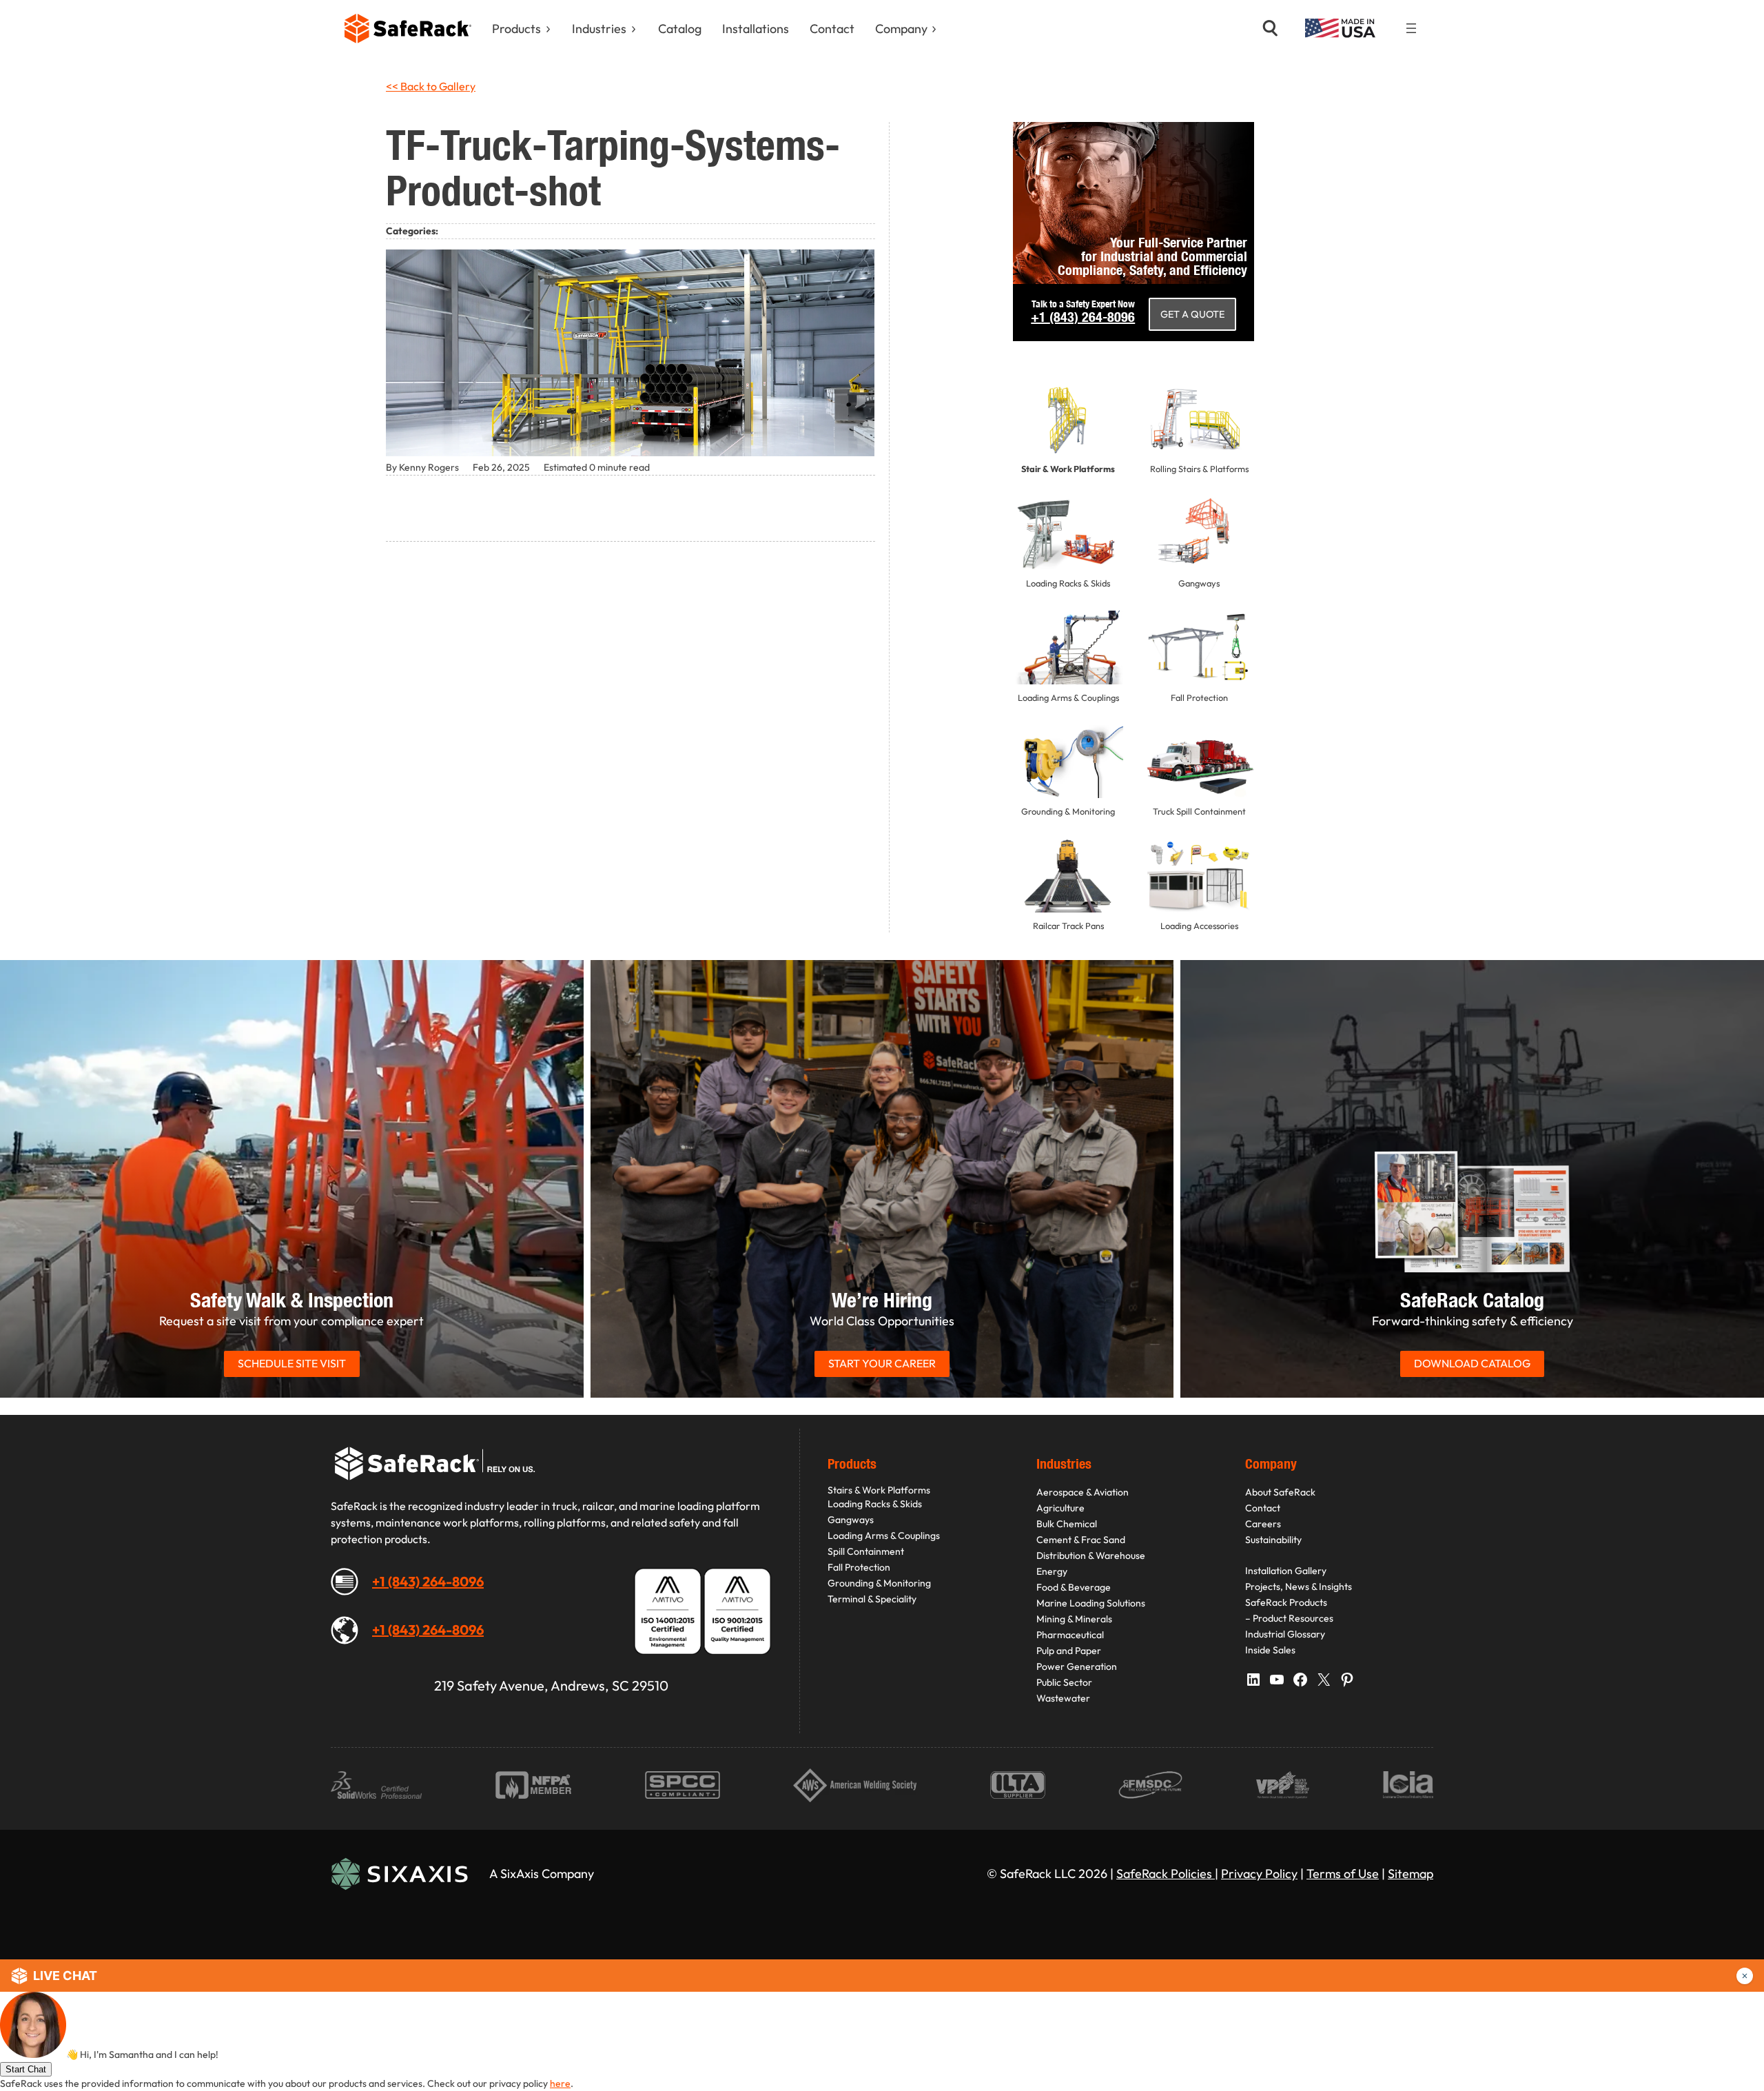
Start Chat (26, 2069)
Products (516, 29)
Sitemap (1411, 1874)
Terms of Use (1343, 1874)
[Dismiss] (1745, 1976)
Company (901, 29)
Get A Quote (1192, 314)
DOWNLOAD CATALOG (1472, 1363)
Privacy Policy (1259, 1874)
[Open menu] (1411, 28)
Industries (599, 29)
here (560, 2083)
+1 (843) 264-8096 (428, 1581)
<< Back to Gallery (431, 86)
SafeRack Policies (1166, 1874)
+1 (1083, 317)
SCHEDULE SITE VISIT (292, 1363)
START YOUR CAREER (882, 1363)
